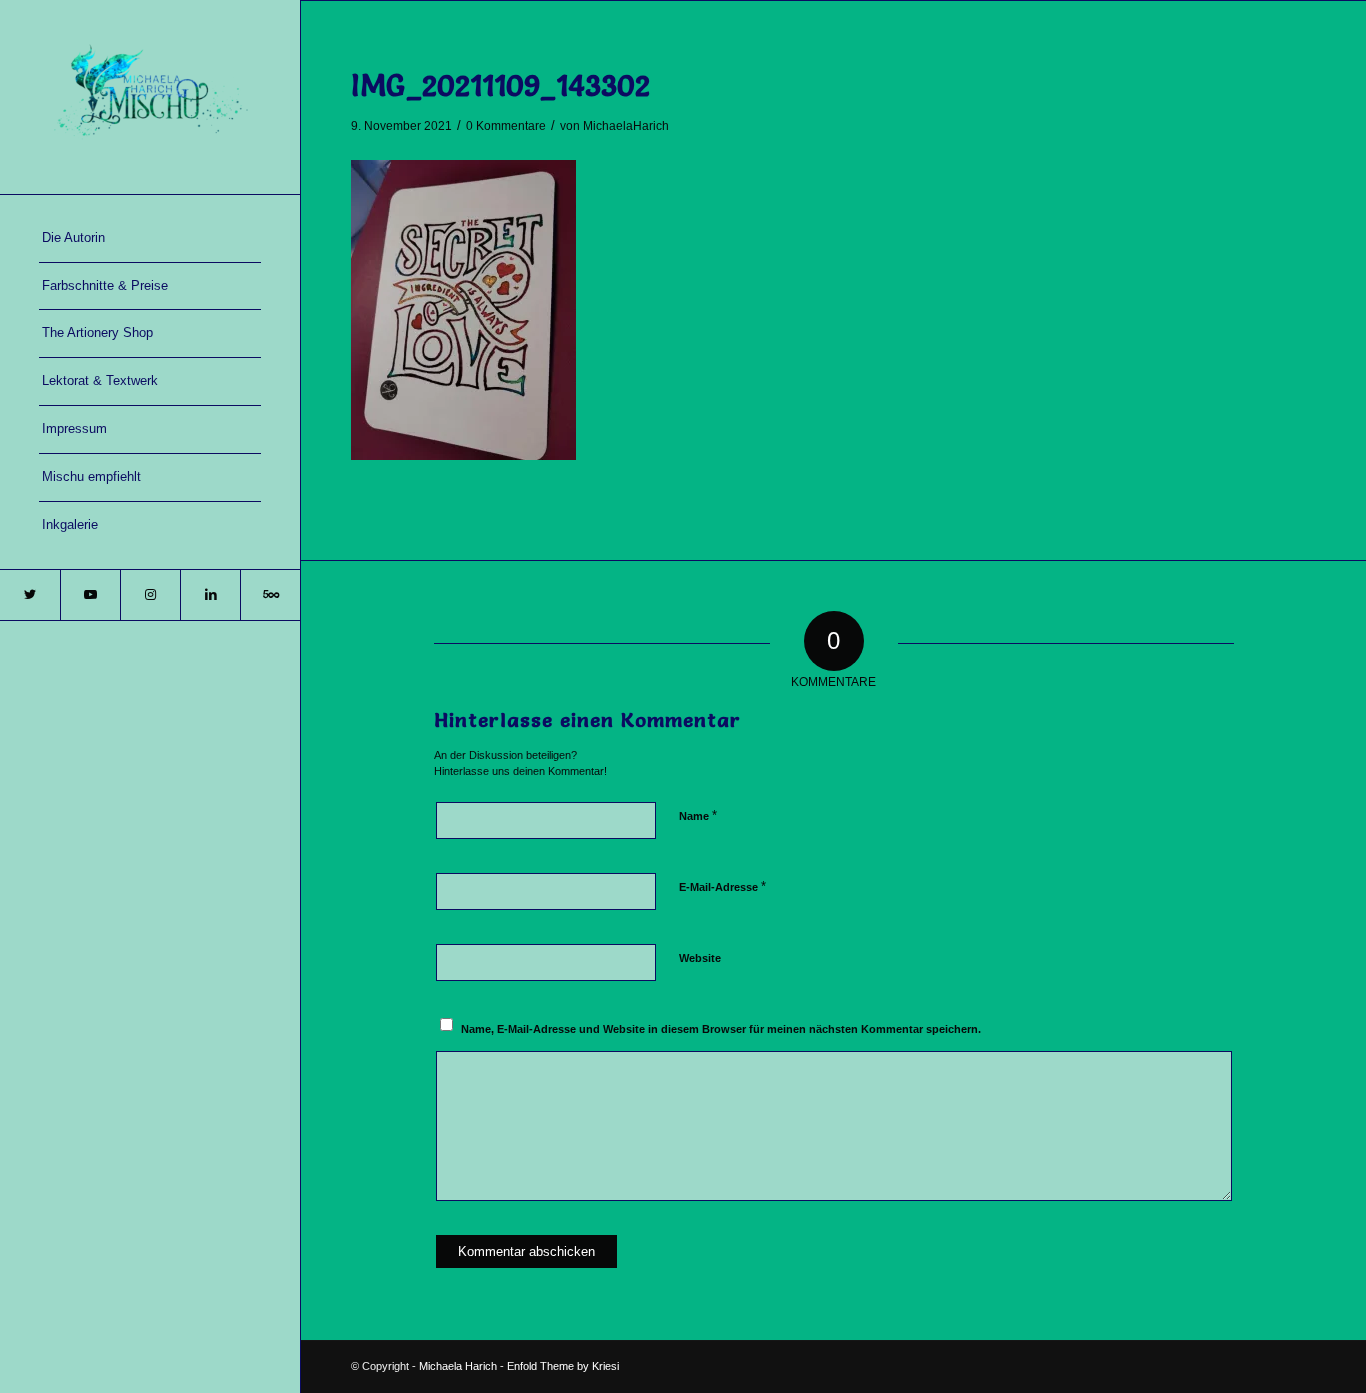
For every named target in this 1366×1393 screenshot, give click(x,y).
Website (700, 958)
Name (698, 815)
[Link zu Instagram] (150, 595)
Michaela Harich (458, 1366)
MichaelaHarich (626, 126)
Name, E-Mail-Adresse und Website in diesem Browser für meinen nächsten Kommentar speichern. (721, 1029)
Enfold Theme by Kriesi (563, 1366)
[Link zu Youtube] (90, 595)
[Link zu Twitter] (30, 595)
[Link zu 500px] (270, 595)
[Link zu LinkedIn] (210, 595)
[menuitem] (150, 239)
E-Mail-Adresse (722, 886)
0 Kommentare (506, 126)
